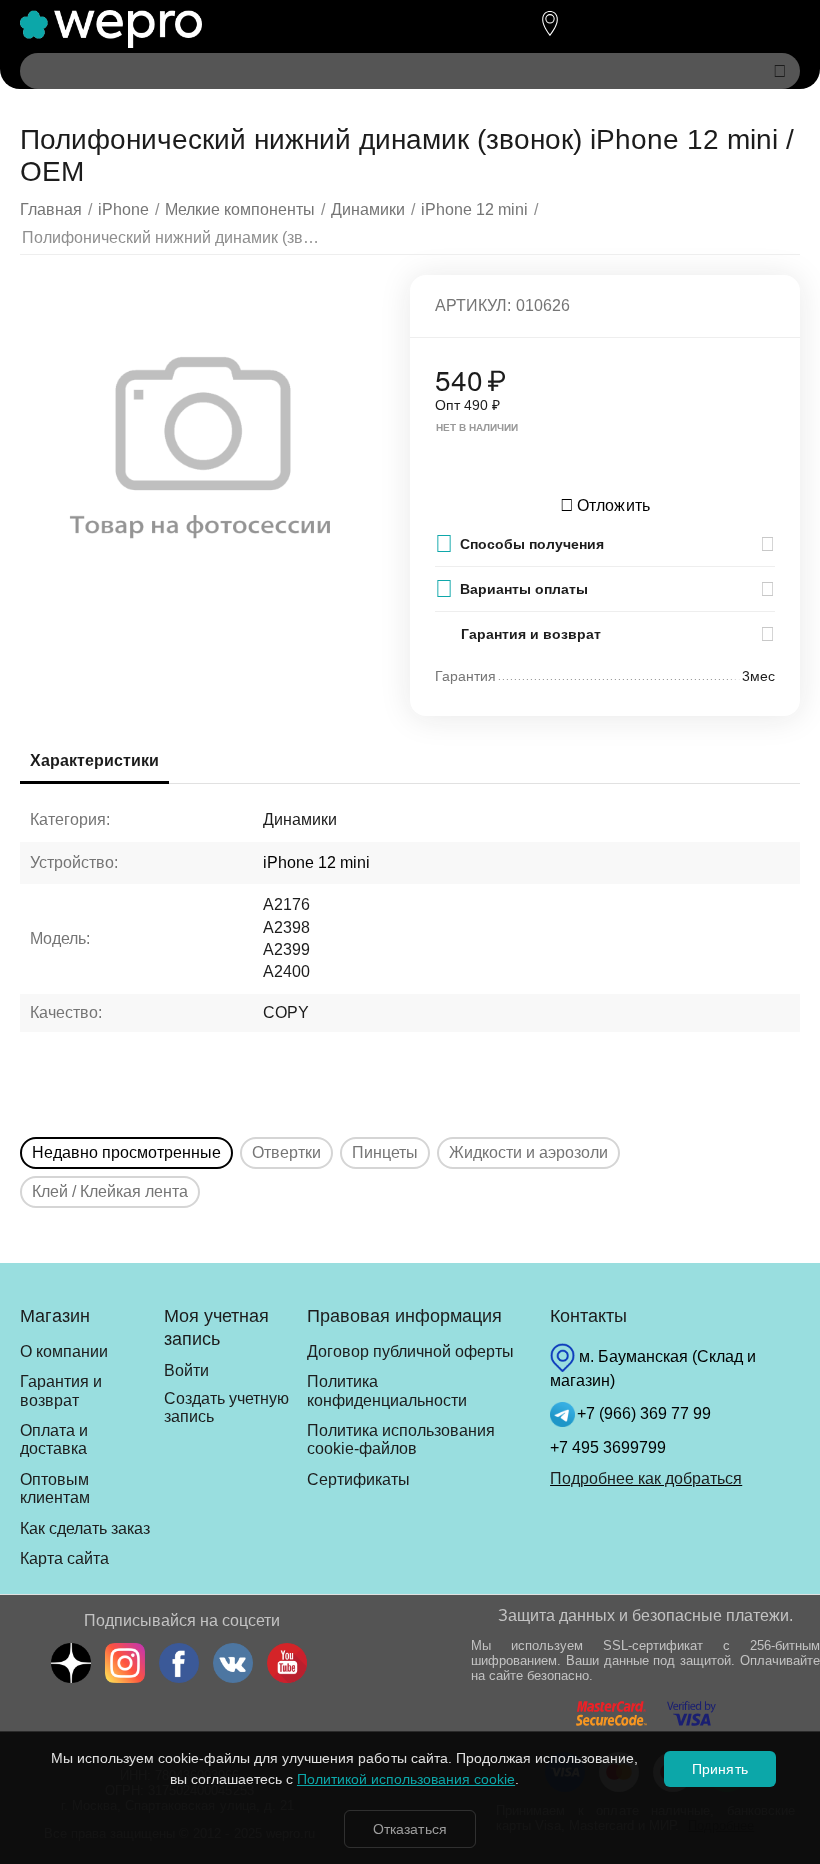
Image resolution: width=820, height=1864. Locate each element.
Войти (186, 1370)
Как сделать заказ (85, 1528)
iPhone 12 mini (316, 862)
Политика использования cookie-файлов (401, 1439)
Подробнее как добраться (646, 1478)
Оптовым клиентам (55, 1488)
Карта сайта (64, 1558)
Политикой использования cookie (406, 1779)
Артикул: (473, 305)
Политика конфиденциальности (387, 1390)
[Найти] (780, 71)
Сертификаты (358, 1479)
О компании (64, 1351)
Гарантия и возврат (61, 1390)
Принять (719, 1769)
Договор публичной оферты (410, 1351)
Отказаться (409, 1829)
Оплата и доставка (54, 1439)
